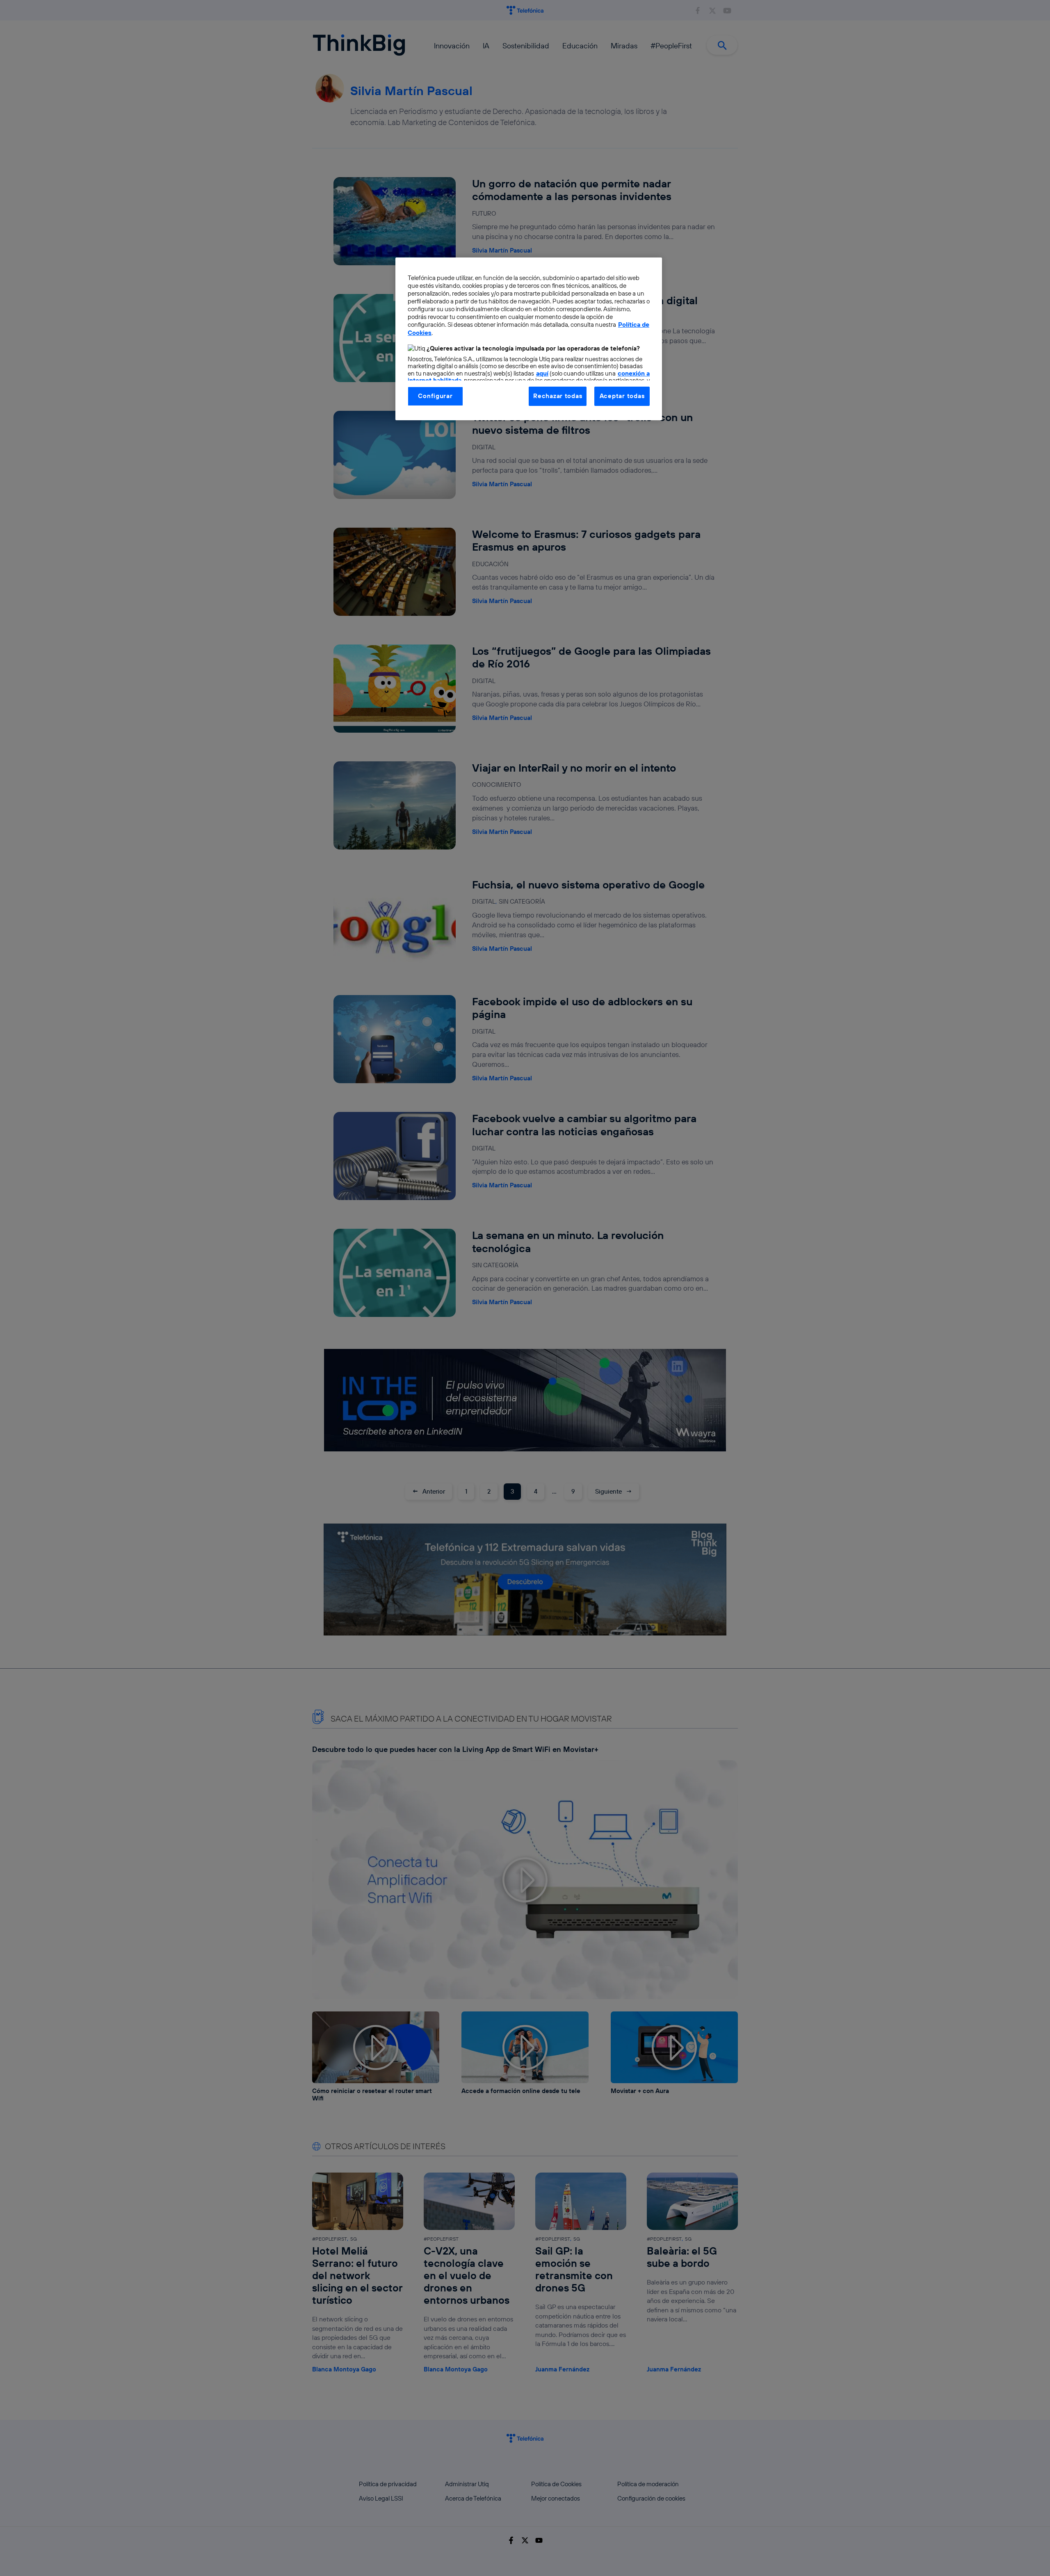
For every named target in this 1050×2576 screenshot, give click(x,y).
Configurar (435, 396)
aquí (542, 373)
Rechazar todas (558, 396)
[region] (529, 339)
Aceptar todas (622, 396)
